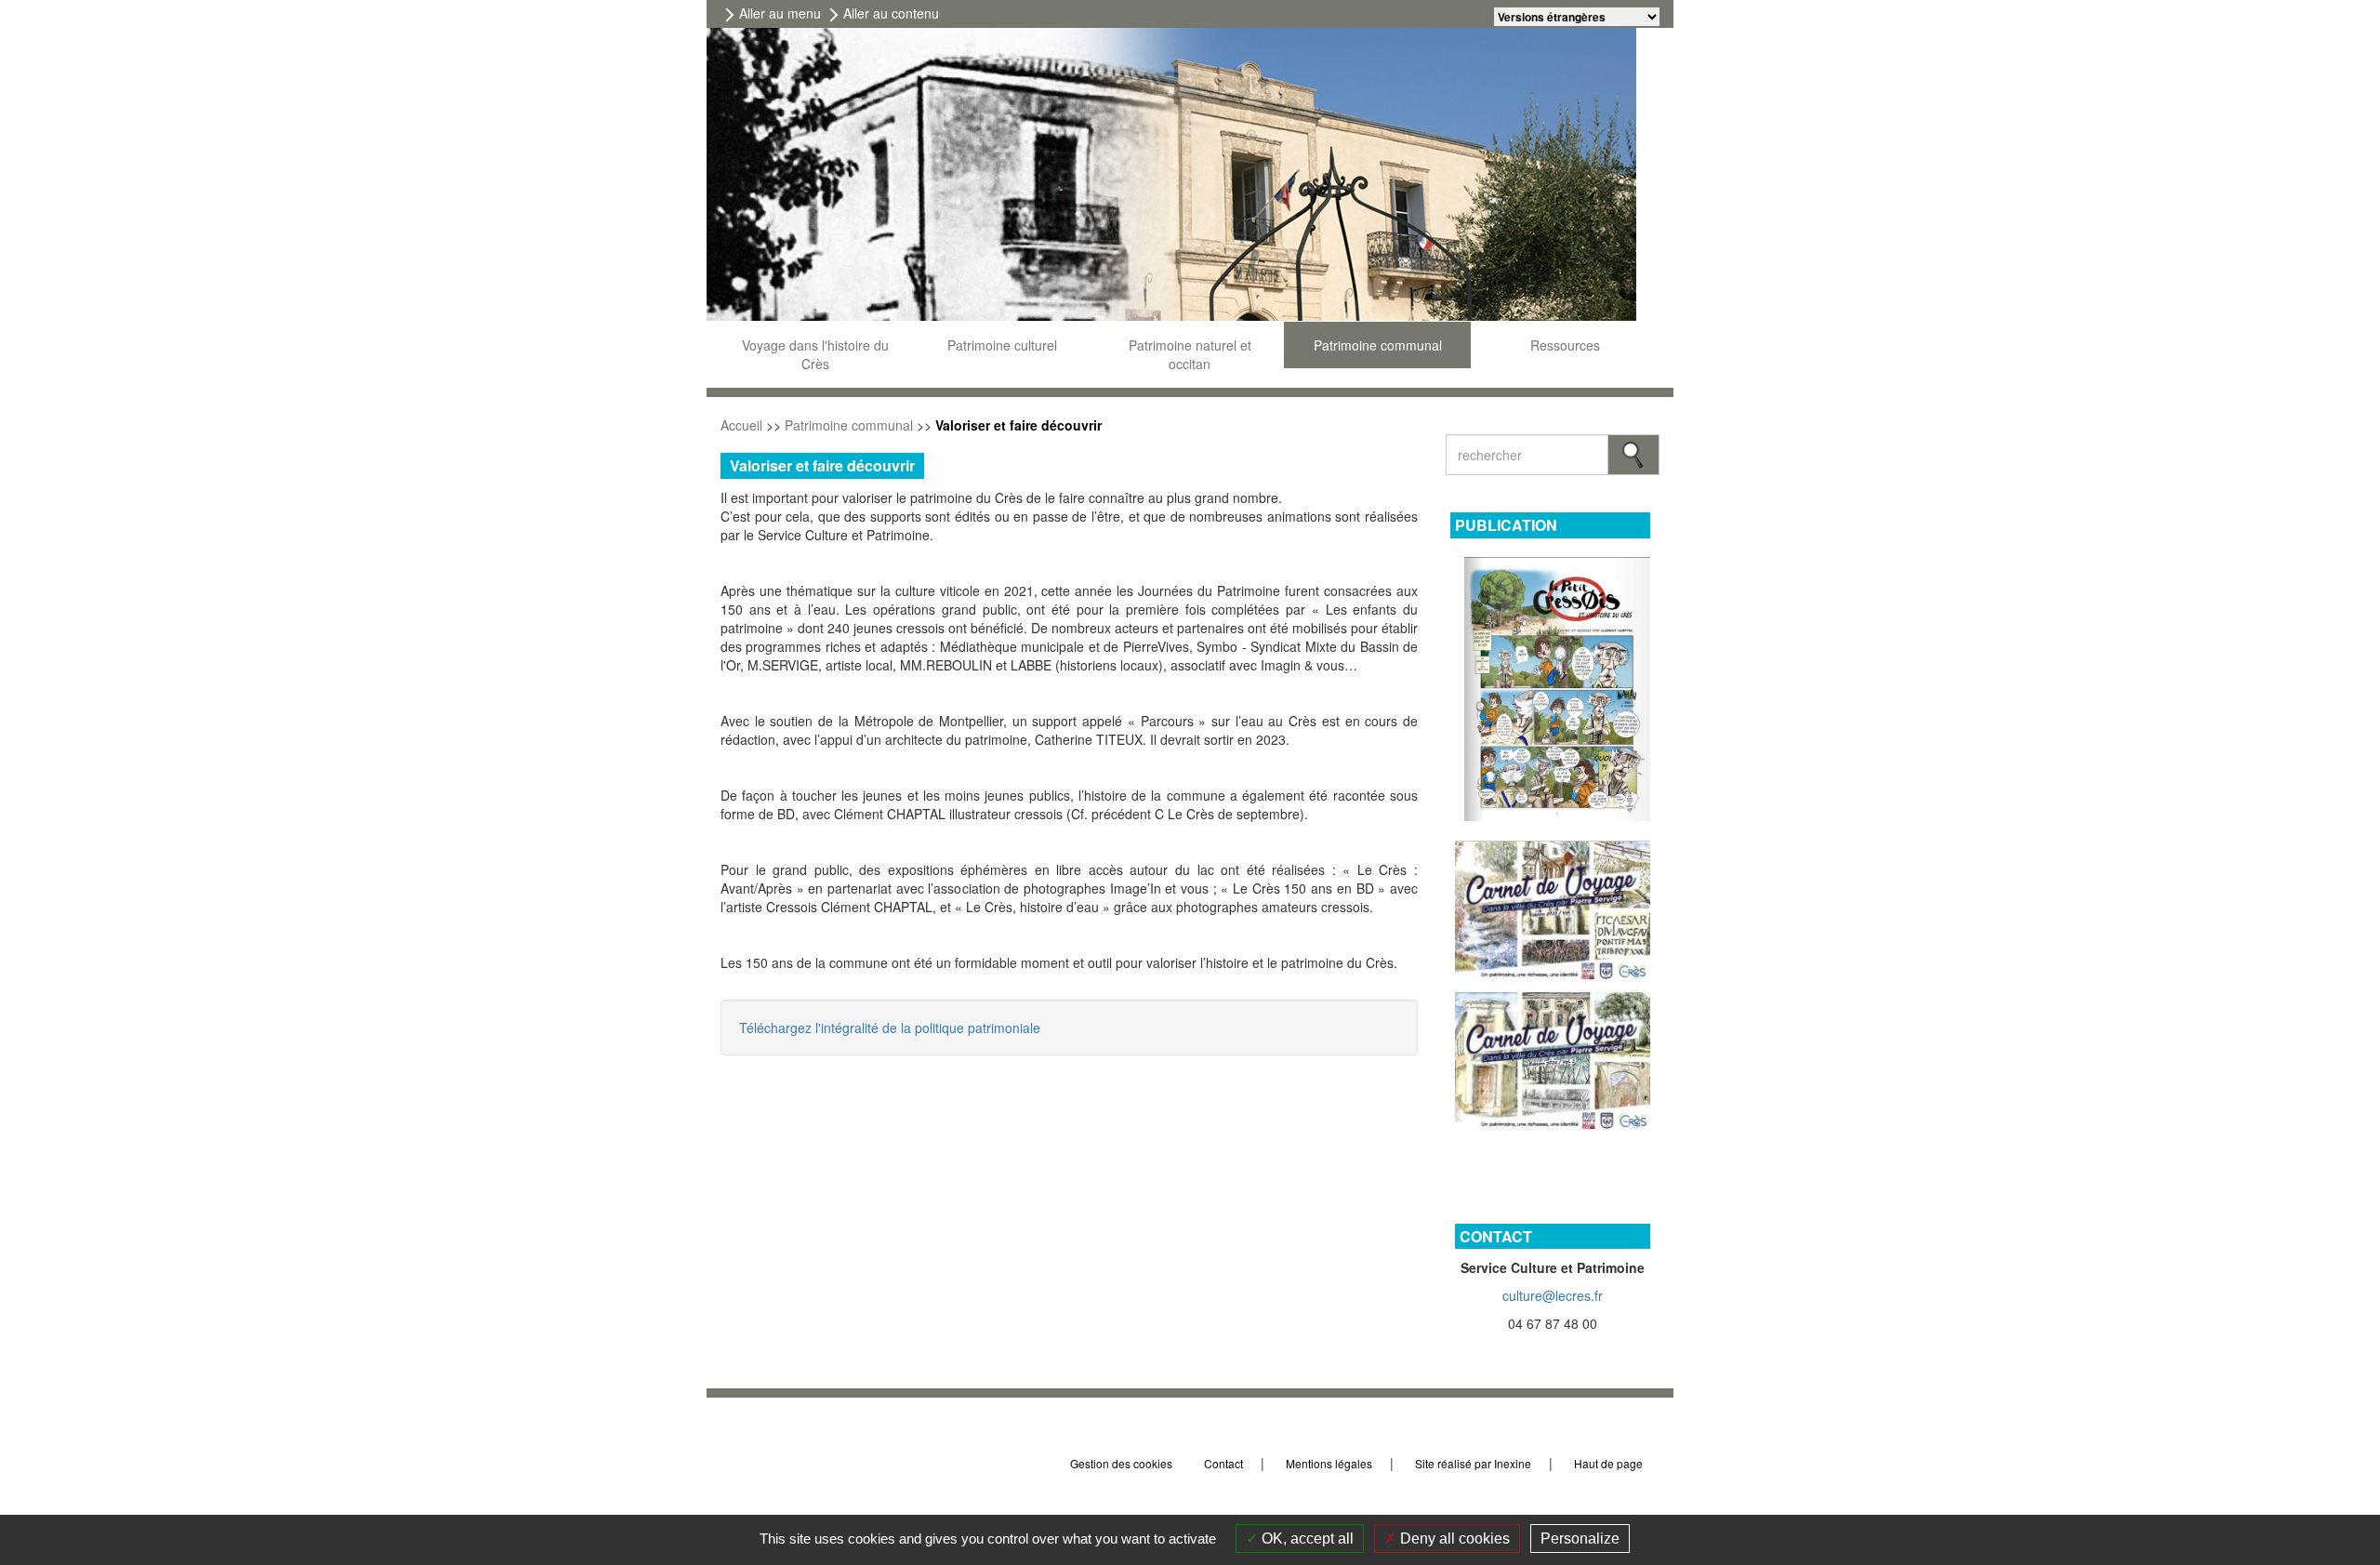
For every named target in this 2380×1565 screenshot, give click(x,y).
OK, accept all (1306, 1538)
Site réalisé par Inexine (1473, 1463)
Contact (1223, 1463)
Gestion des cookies (1121, 1463)
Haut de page (1610, 1463)
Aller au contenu (891, 13)
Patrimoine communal (849, 425)
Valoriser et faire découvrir (1018, 425)
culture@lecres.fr (1553, 1295)
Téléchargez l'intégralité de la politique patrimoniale (890, 1028)
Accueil (741, 425)
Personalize (1580, 1538)
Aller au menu (780, 13)
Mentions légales (1329, 1463)
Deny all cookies (1453, 1538)
